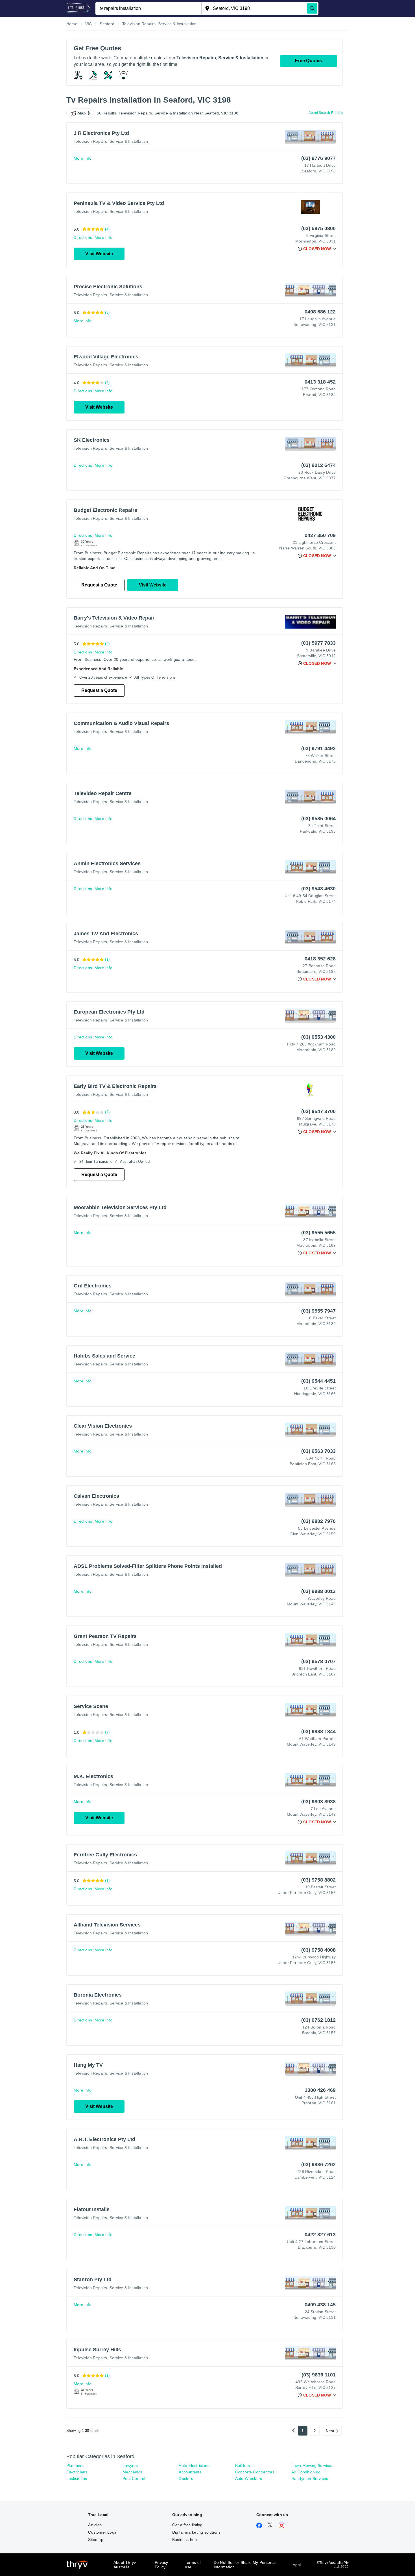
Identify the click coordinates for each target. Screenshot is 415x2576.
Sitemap (96, 2540)
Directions (83, 237)
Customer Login (103, 2532)
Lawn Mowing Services (312, 2465)
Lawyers (130, 2465)
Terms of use (193, 2565)
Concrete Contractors (255, 2472)
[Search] (312, 8)
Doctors (186, 2478)
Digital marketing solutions (196, 2532)
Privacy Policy (161, 2565)
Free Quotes (308, 61)
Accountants (190, 2472)
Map (82, 113)
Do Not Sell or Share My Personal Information (245, 2565)
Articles (95, 2525)
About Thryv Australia (125, 2565)
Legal (296, 2565)
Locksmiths (77, 2478)
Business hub (184, 2540)
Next (330, 2431)
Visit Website (99, 254)
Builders (243, 2465)
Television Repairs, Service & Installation (111, 141)
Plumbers (75, 2465)
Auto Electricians (194, 2465)
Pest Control (134, 2478)
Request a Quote (99, 585)
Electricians (77, 2472)
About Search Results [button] (326, 113)
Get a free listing (187, 2525)
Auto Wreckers (249, 2478)
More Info (83, 158)
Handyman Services (310, 2478)
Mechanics (132, 2472)
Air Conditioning (306, 2472)
